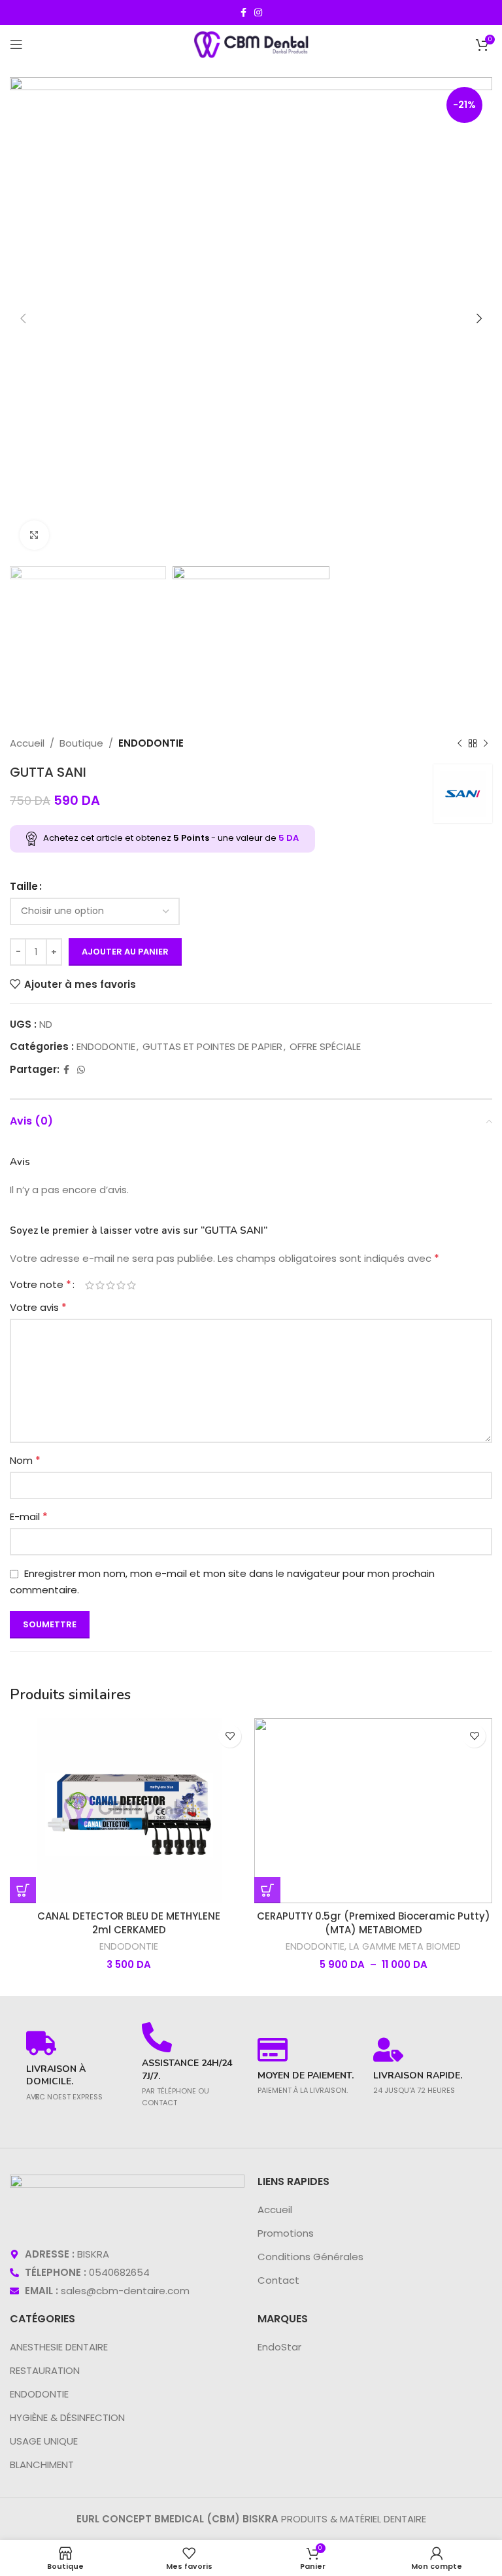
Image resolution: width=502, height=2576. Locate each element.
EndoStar (279, 2347)
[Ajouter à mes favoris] (230, 1736)
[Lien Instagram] (258, 13)
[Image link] (127, 2203)
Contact (278, 2280)
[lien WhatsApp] (81, 1070)
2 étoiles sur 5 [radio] (100, 1285)
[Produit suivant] (486, 743)
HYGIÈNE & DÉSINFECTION (67, 2417)
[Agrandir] (34, 535)
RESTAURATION (45, 2370)
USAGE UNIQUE (44, 2441)
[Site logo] (251, 43)
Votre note (41, 1285)
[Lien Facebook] (243, 13)
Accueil (27, 743)
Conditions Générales (310, 2257)
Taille (24, 886)
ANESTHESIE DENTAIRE (59, 2347)
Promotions (286, 2233)
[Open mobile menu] (16, 44)
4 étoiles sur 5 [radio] (121, 1285)
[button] (23, 1890)
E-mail (29, 1517)
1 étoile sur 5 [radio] (90, 1285)
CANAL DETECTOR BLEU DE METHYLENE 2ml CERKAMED (129, 1923)
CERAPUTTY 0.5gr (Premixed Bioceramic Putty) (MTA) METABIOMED (374, 1923)
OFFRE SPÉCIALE (325, 1046)
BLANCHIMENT (42, 2465)
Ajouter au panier (125, 952)
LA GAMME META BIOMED (405, 1947)
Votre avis (38, 1307)
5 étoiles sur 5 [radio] (131, 1285)
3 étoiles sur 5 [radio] (110, 1285)
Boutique (81, 743)
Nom (25, 1460)
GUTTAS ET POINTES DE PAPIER (212, 1046)
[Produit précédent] (460, 743)
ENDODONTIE (151, 743)
